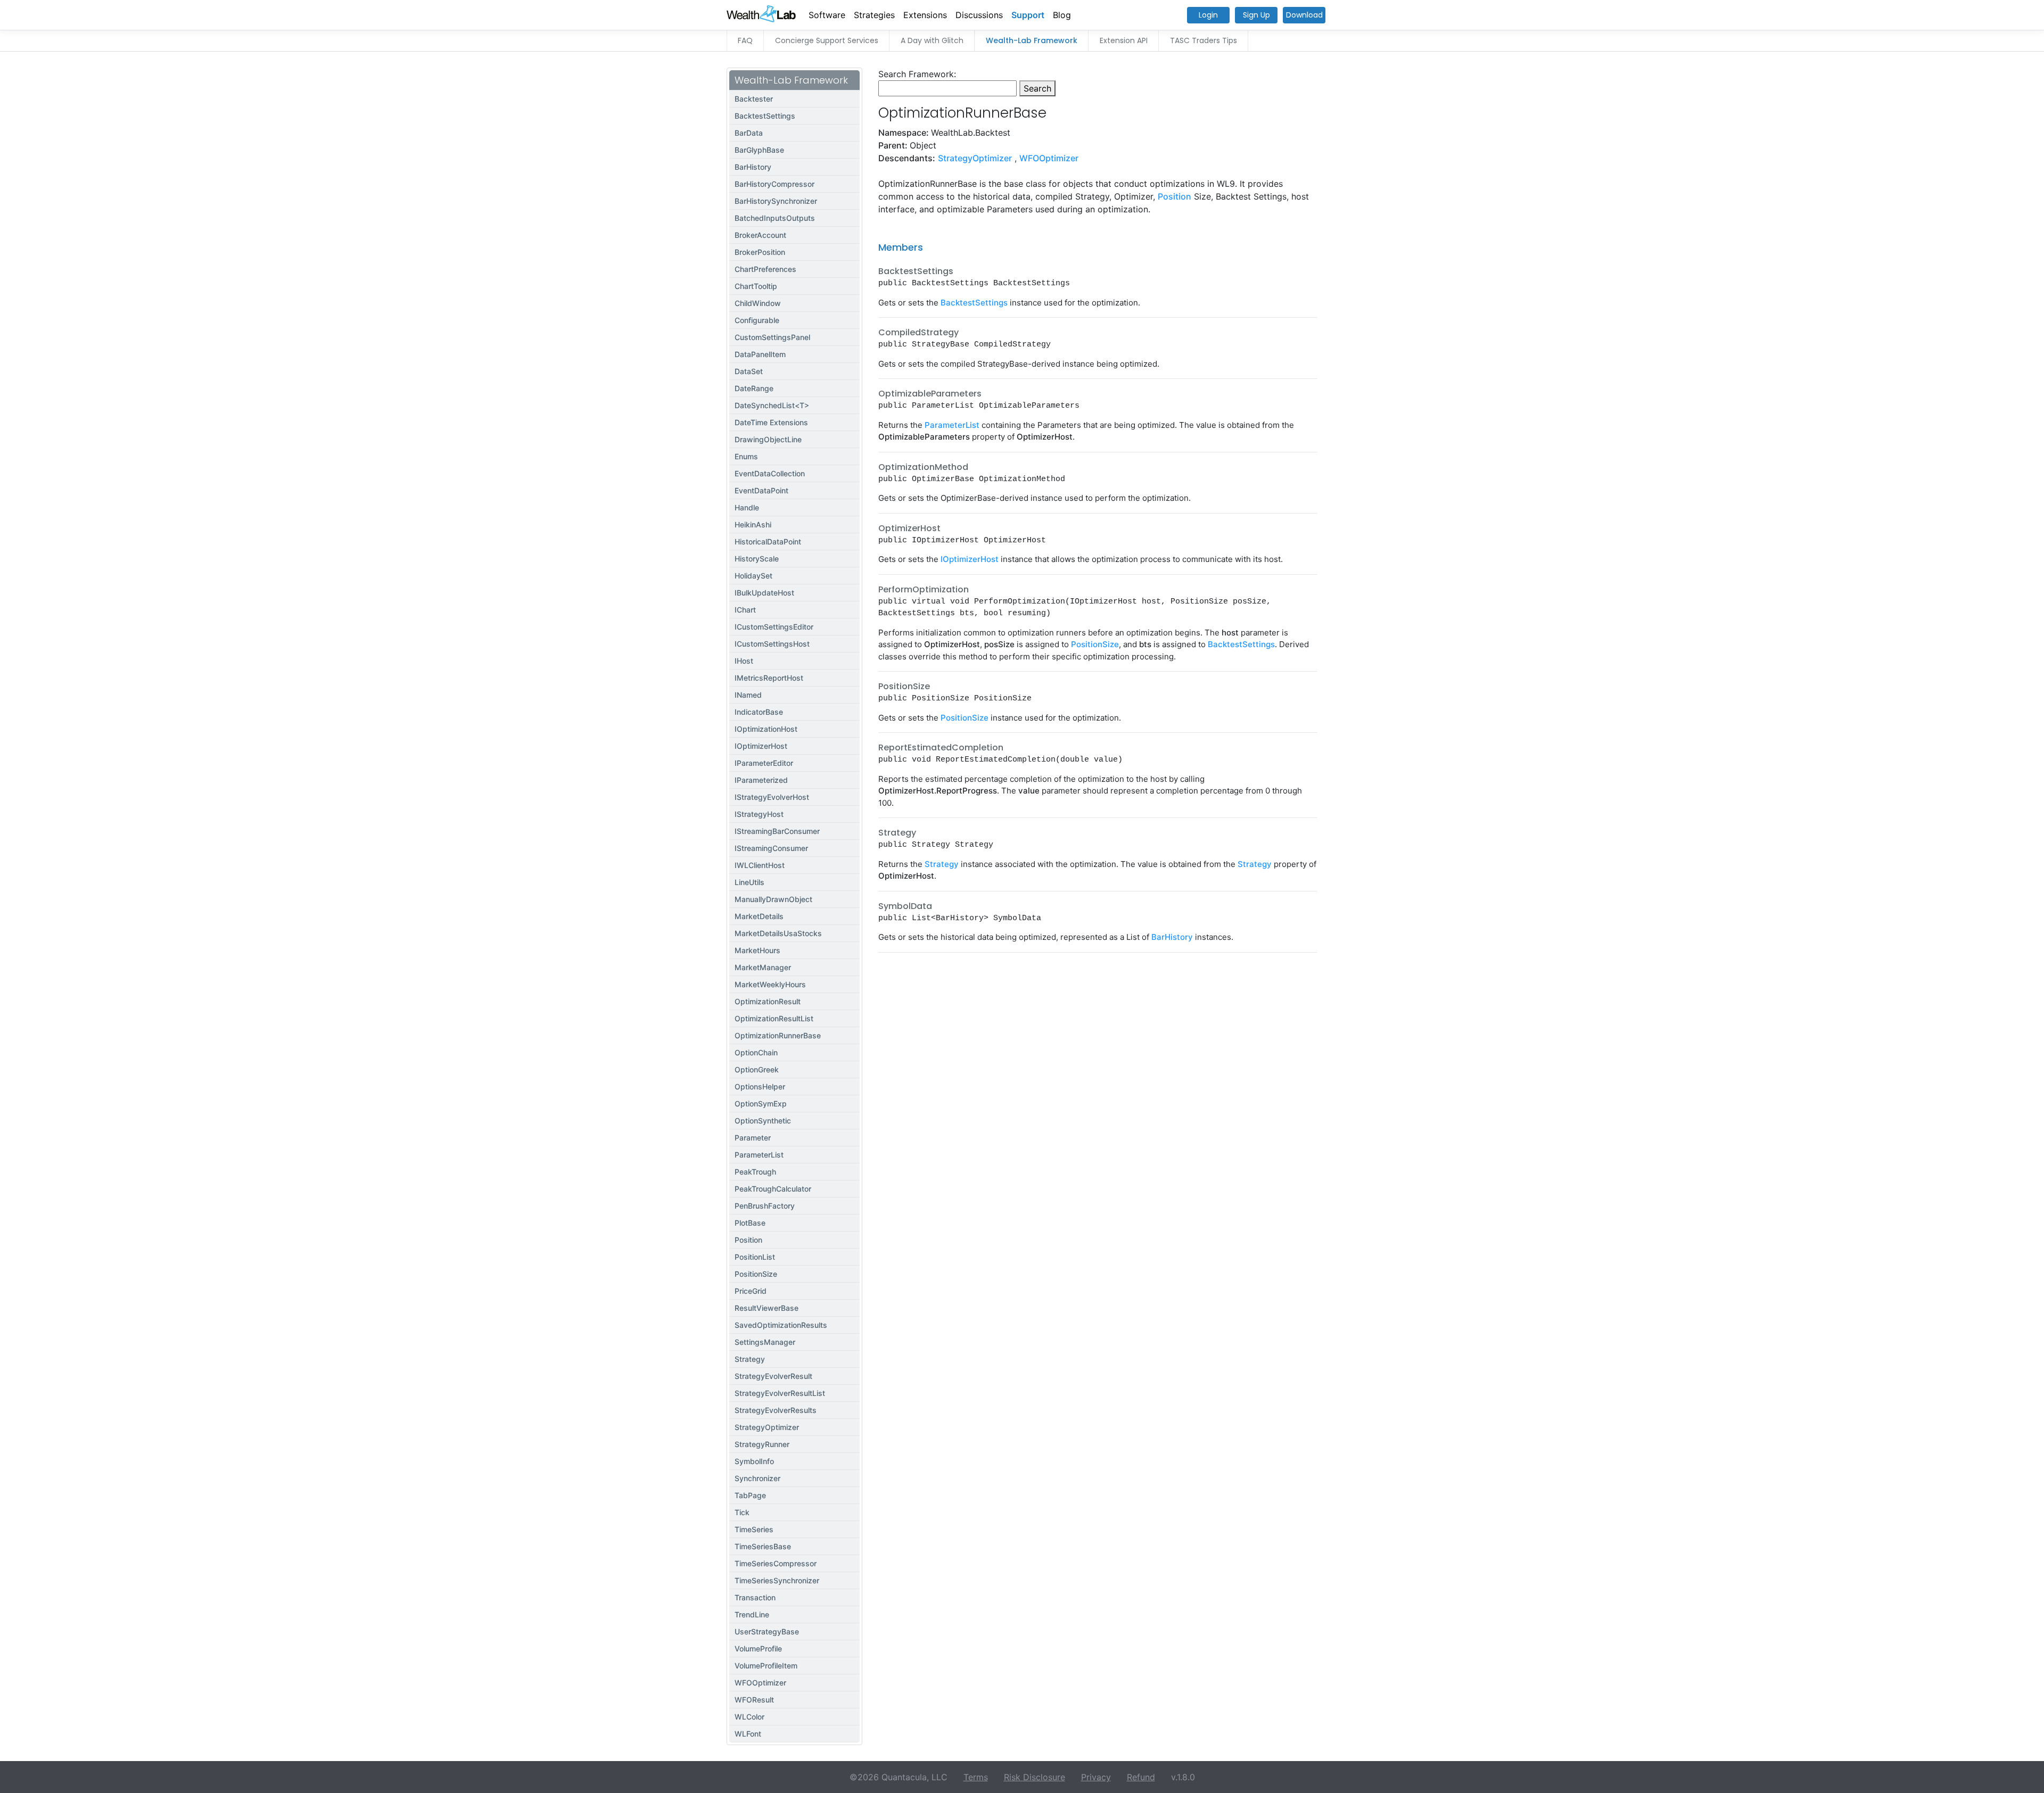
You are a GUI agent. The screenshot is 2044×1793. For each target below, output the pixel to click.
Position (748, 1240)
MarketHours (757, 950)
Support (1028, 15)
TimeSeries (754, 1529)
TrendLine (752, 1614)
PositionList (755, 1257)
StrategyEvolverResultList (780, 1393)
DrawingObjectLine (768, 439)
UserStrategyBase (767, 1631)
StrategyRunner (762, 1444)
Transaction (755, 1597)
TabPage (750, 1495)
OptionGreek (757, 1069)
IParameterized (761, 780)
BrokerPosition (760, 252)
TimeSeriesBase (763, 1546)
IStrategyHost (759, 814)
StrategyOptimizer (767, 1427)
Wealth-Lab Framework (1032, 40)
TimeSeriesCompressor (776, 1563)
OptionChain (756, 1052)
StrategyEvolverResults (776, 1410)
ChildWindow (758, 303)
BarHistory (753, 167)
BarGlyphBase (759, 150)
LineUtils (749, 882)
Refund (1141, 1777)
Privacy (1096, 1777)
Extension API (1124, 40)
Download (1304, 15)
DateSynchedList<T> (772, 405)
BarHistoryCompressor (774, 184)
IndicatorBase (759, 712)
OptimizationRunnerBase (778, 1035)
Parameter (753, 1138)
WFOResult (754, 1700)
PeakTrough (755, 1172)
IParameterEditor (764, 763)
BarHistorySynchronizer (776, 201)
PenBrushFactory (765, 1206)
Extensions (925, 15)
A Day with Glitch (932, 40)
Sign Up (1256, 15)
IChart (745, 610)
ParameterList (759, 1155)
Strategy (750, 1359)
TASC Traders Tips (1204, 40)
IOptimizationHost (766, 729)
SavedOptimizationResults (781, 1325)
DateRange (754, 388)
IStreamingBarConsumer (777, 831)
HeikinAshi (753, 524)
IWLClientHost (760, 865)
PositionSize (756, 1274)
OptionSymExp (761, 1104)
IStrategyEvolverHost (772, 797)
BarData (749, 133)
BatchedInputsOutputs (775, 218)
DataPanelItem (760, 354)
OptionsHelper (760, 1086)
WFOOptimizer (760, 1683)
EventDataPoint (761, 490)
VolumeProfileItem (766, 1666)
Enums (746, 456)
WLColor (749, 1717)
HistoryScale (757, 559)
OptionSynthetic (763, 1121)
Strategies (874, 15)
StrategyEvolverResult (773, 1376)
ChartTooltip (756, 286)
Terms (976, 1777)
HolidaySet (753, 576)
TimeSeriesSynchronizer (777, 1580)
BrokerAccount (760, 235)
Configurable (757, 320)
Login (1208, 15)
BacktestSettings (765, 116)
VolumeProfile (758, 1649)
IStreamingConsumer (771, 848)
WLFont (748, 1734)
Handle (747, 507)
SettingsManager (765, 1342)
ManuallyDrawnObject (773, 899)
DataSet (749, 371)
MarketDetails (759, 916)
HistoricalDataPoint (768, 542)
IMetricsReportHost (769, 678)
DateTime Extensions (771, 422)
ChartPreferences (765, 269)
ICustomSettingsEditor (774, 627)
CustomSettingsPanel (772, 337)
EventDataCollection (770, 473)
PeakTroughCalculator (773, 1189)
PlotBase (750, 1223)
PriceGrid (751, 1291)
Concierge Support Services (827, 40)
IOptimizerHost (761, 746)
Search (1037, 88)
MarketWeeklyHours (770, 984)
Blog (1062, 15)
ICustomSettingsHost (772, 644)
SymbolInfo (754, 1461)
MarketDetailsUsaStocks (778, 933)
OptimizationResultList (774, 1018)
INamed (748, 695)
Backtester (754, 99)
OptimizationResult (768, 1001)
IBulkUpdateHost (764, 593)
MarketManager (763, 967)
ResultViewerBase (767, 1308)
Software (827, 15)
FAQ (745, 40)
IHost (744, 661)
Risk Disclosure (1035, 1777)
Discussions (979, 15)
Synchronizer (757, 1478)
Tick (742, 1512)
